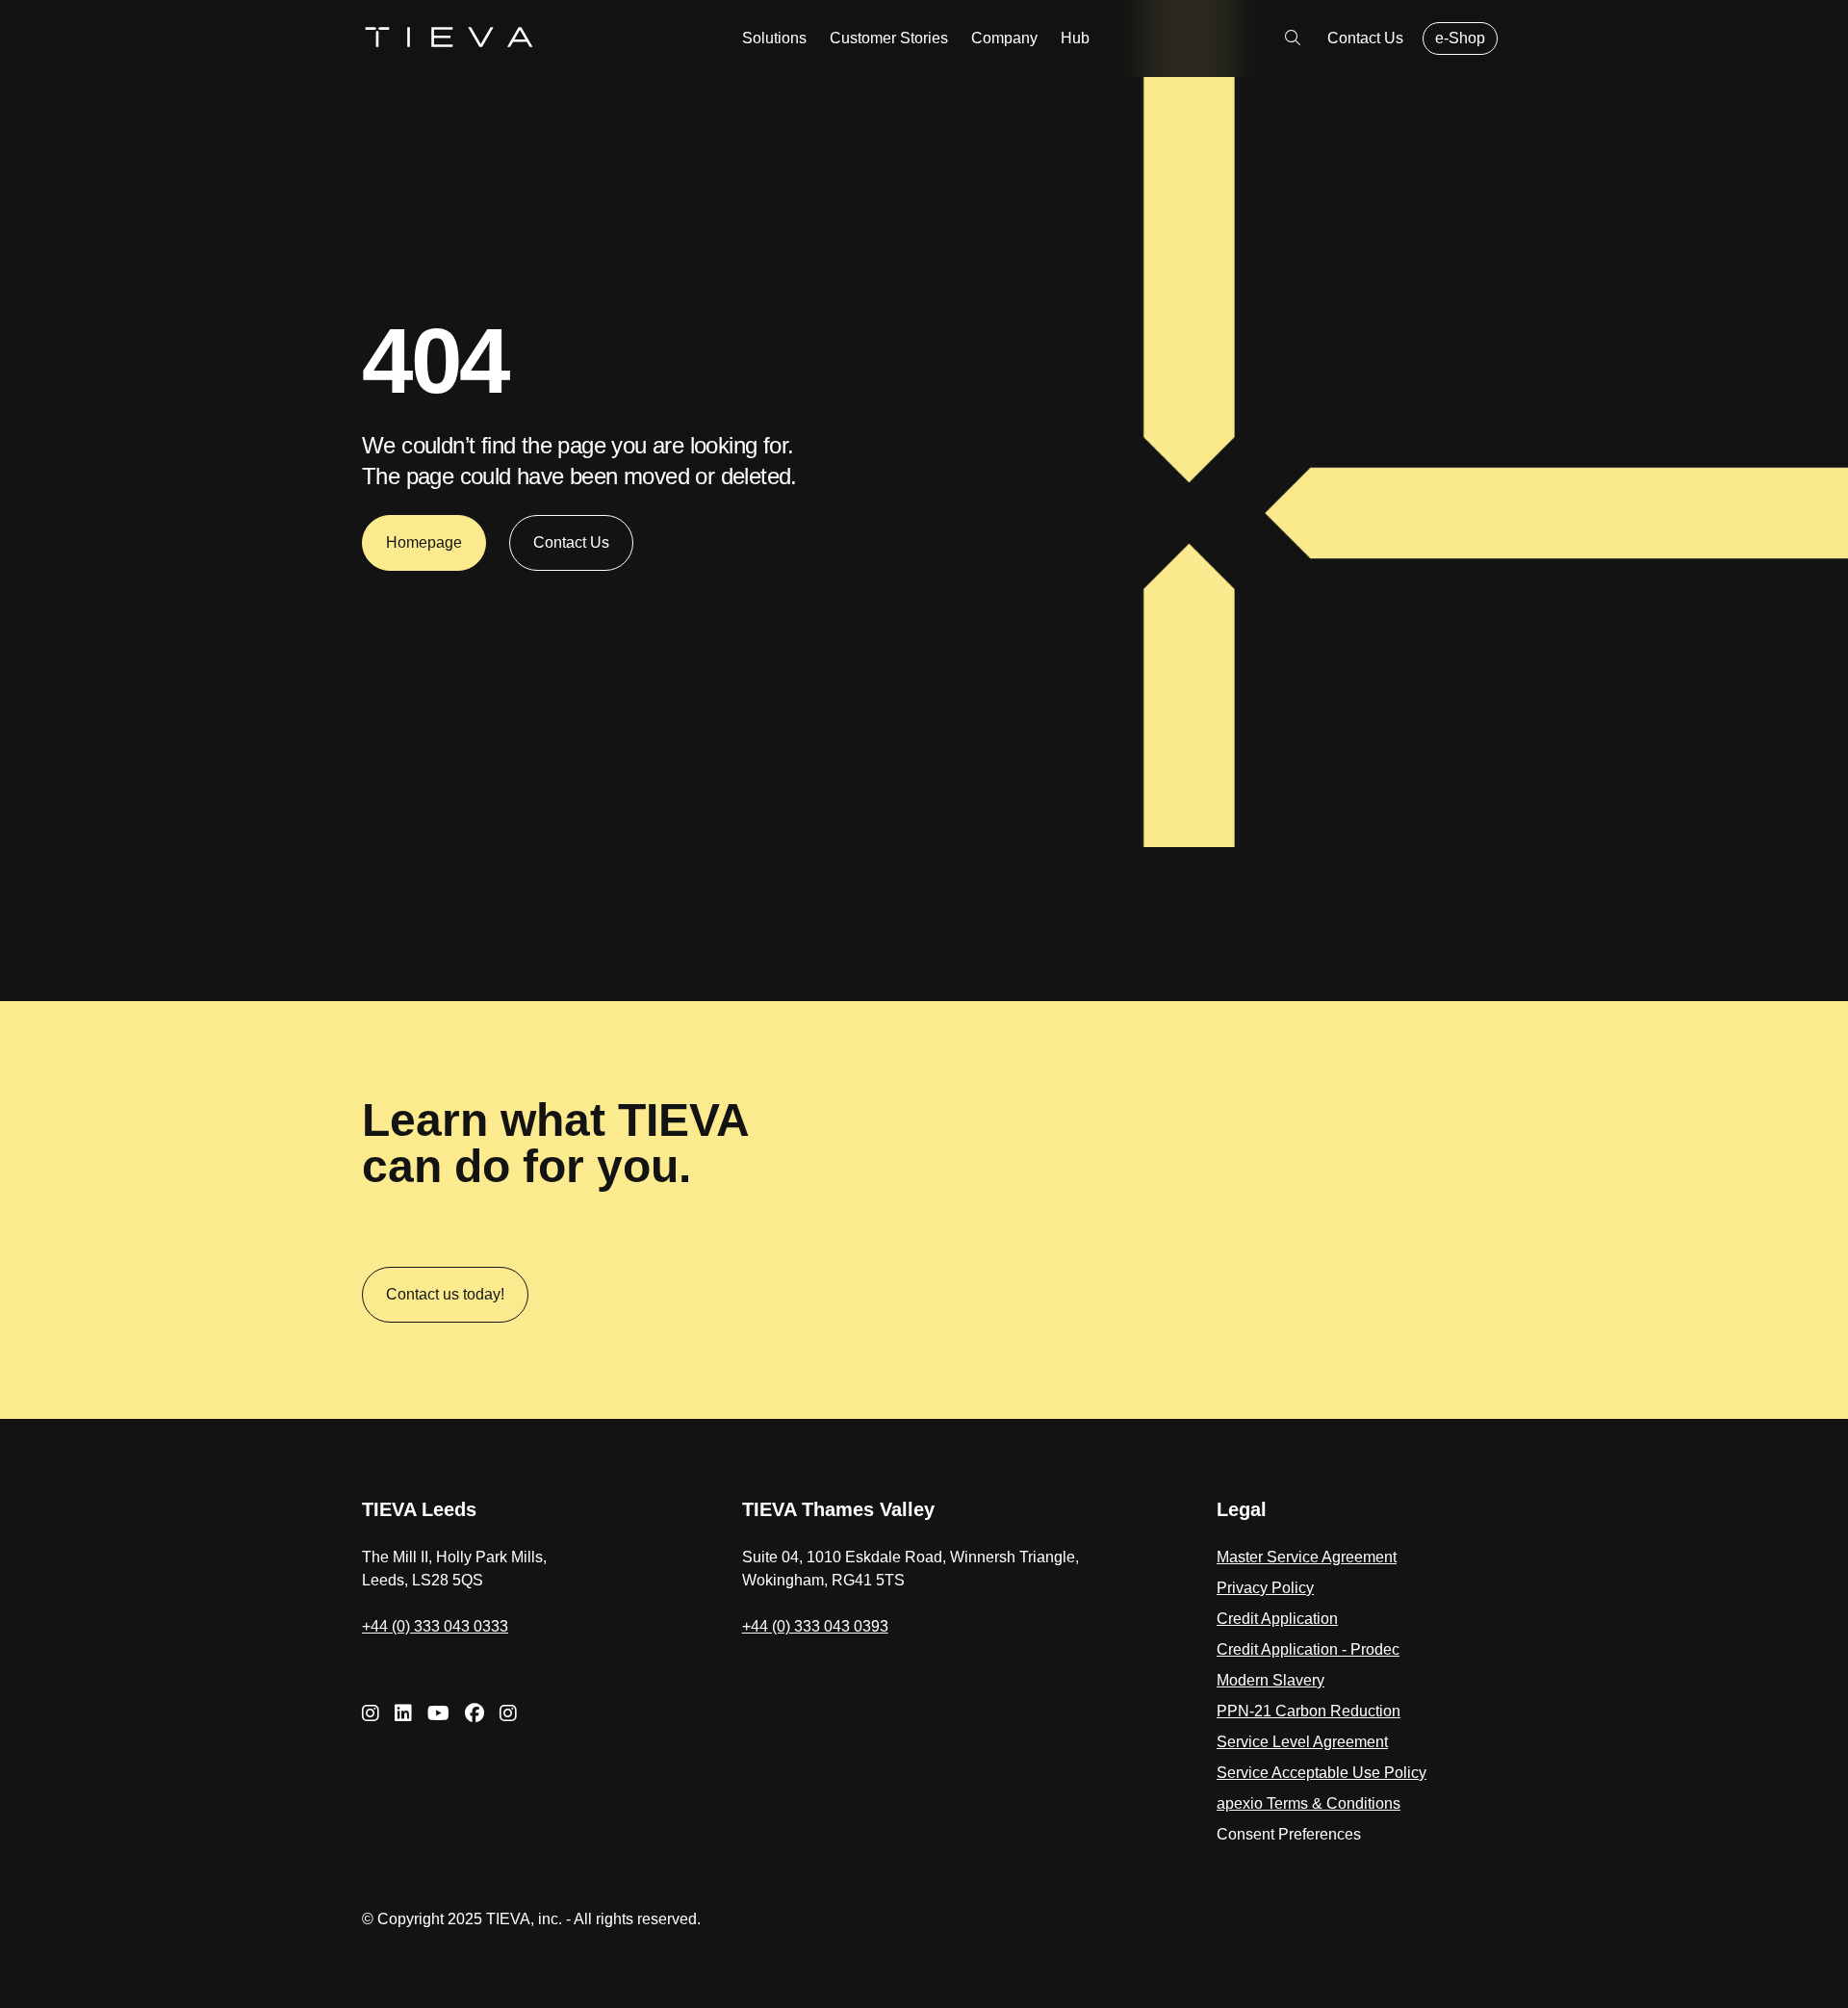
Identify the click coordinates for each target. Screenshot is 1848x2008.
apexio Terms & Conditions (1309, 1803)
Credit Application (1277, 1619)
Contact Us (1365, 38)
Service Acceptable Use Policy (1322, 1773)
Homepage (424, 542)
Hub (1075, 38)
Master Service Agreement (1307, 1557)
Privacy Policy (1265, 1588)
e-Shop (1460, 38)
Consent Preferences (1289, 1834)
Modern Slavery (1270, 1680)
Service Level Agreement (1302, 1742)
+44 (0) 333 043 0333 (435, 1626)
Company (1004, 38)
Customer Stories (889, 38)
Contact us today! (445, 1294)
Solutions (774, 38)
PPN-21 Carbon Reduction (1309, 1711)
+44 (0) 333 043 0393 (815, 1626)
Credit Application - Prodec (1308, 1649)
